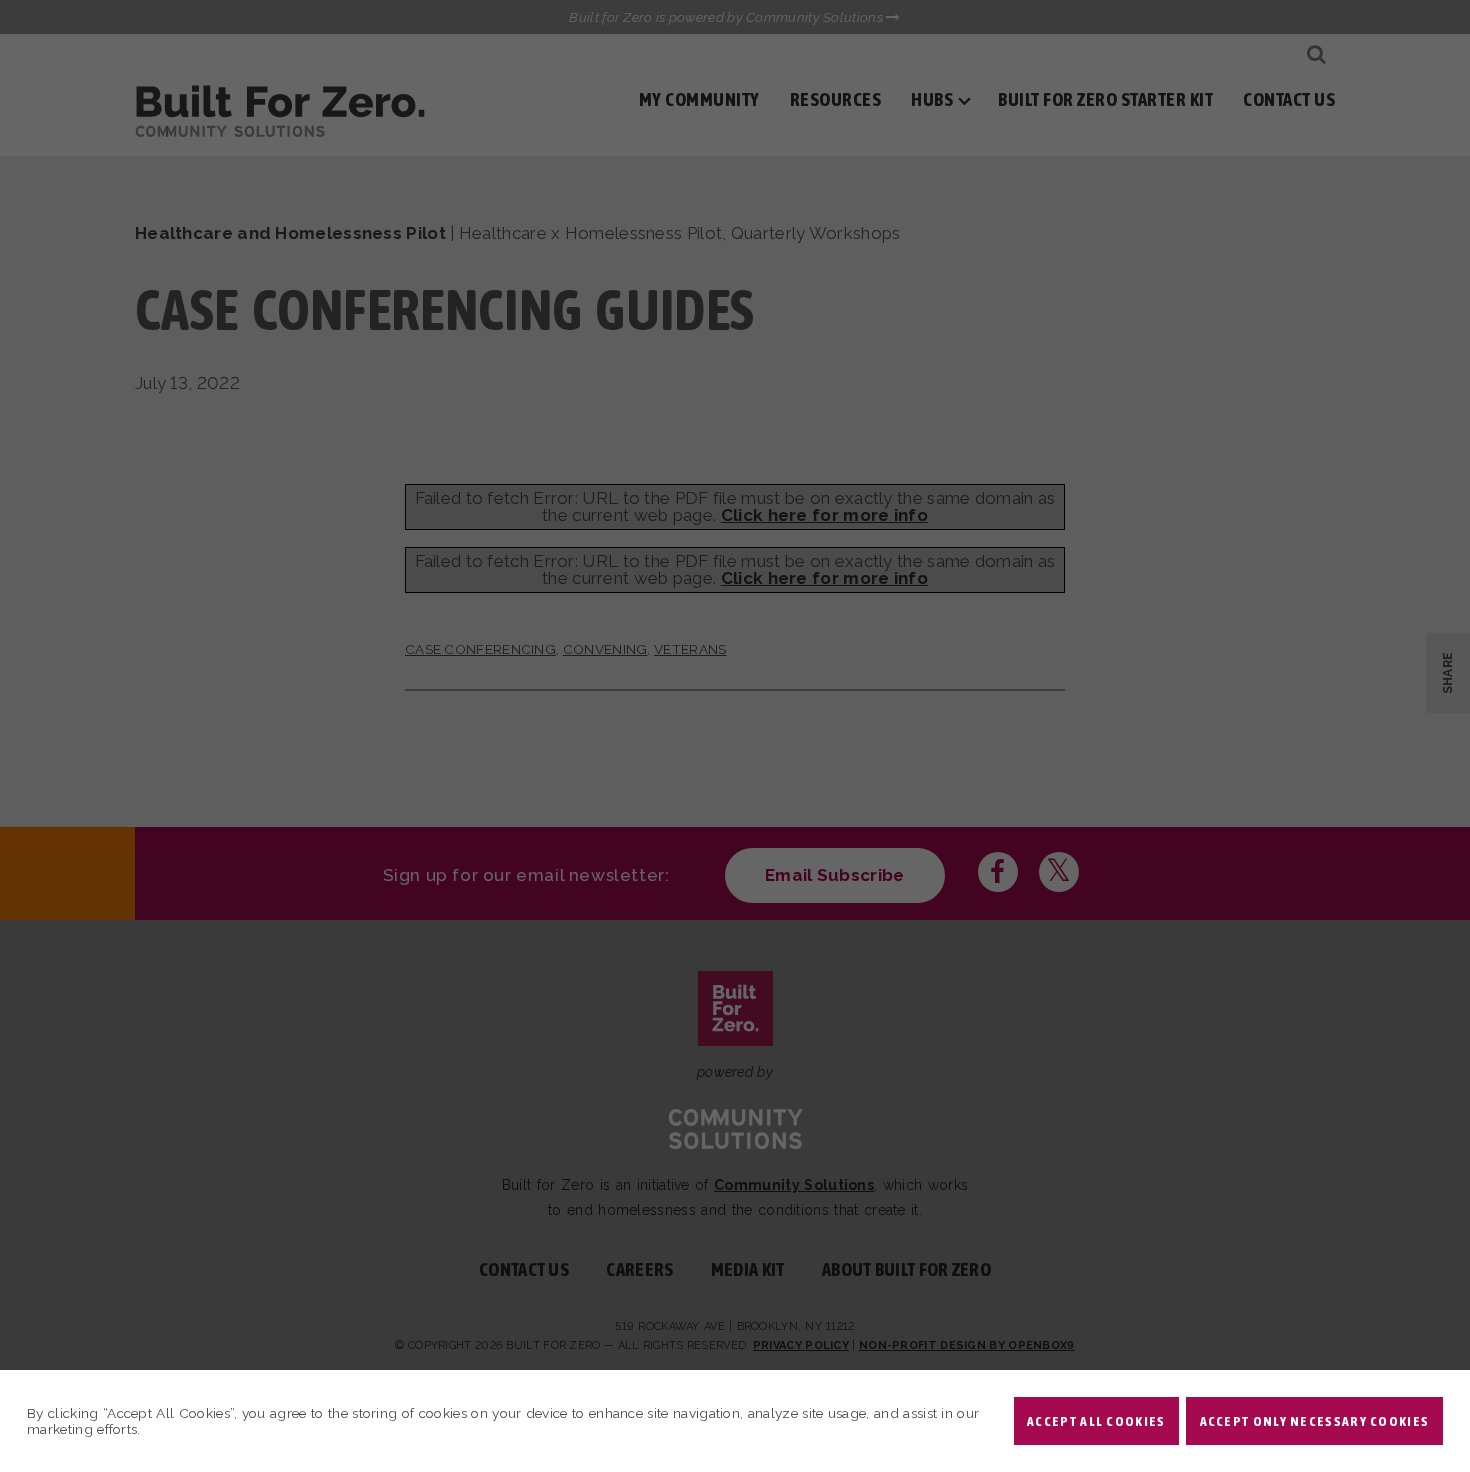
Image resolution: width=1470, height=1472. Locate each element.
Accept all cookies (1096, 1421)
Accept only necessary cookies (1315, 1421)
